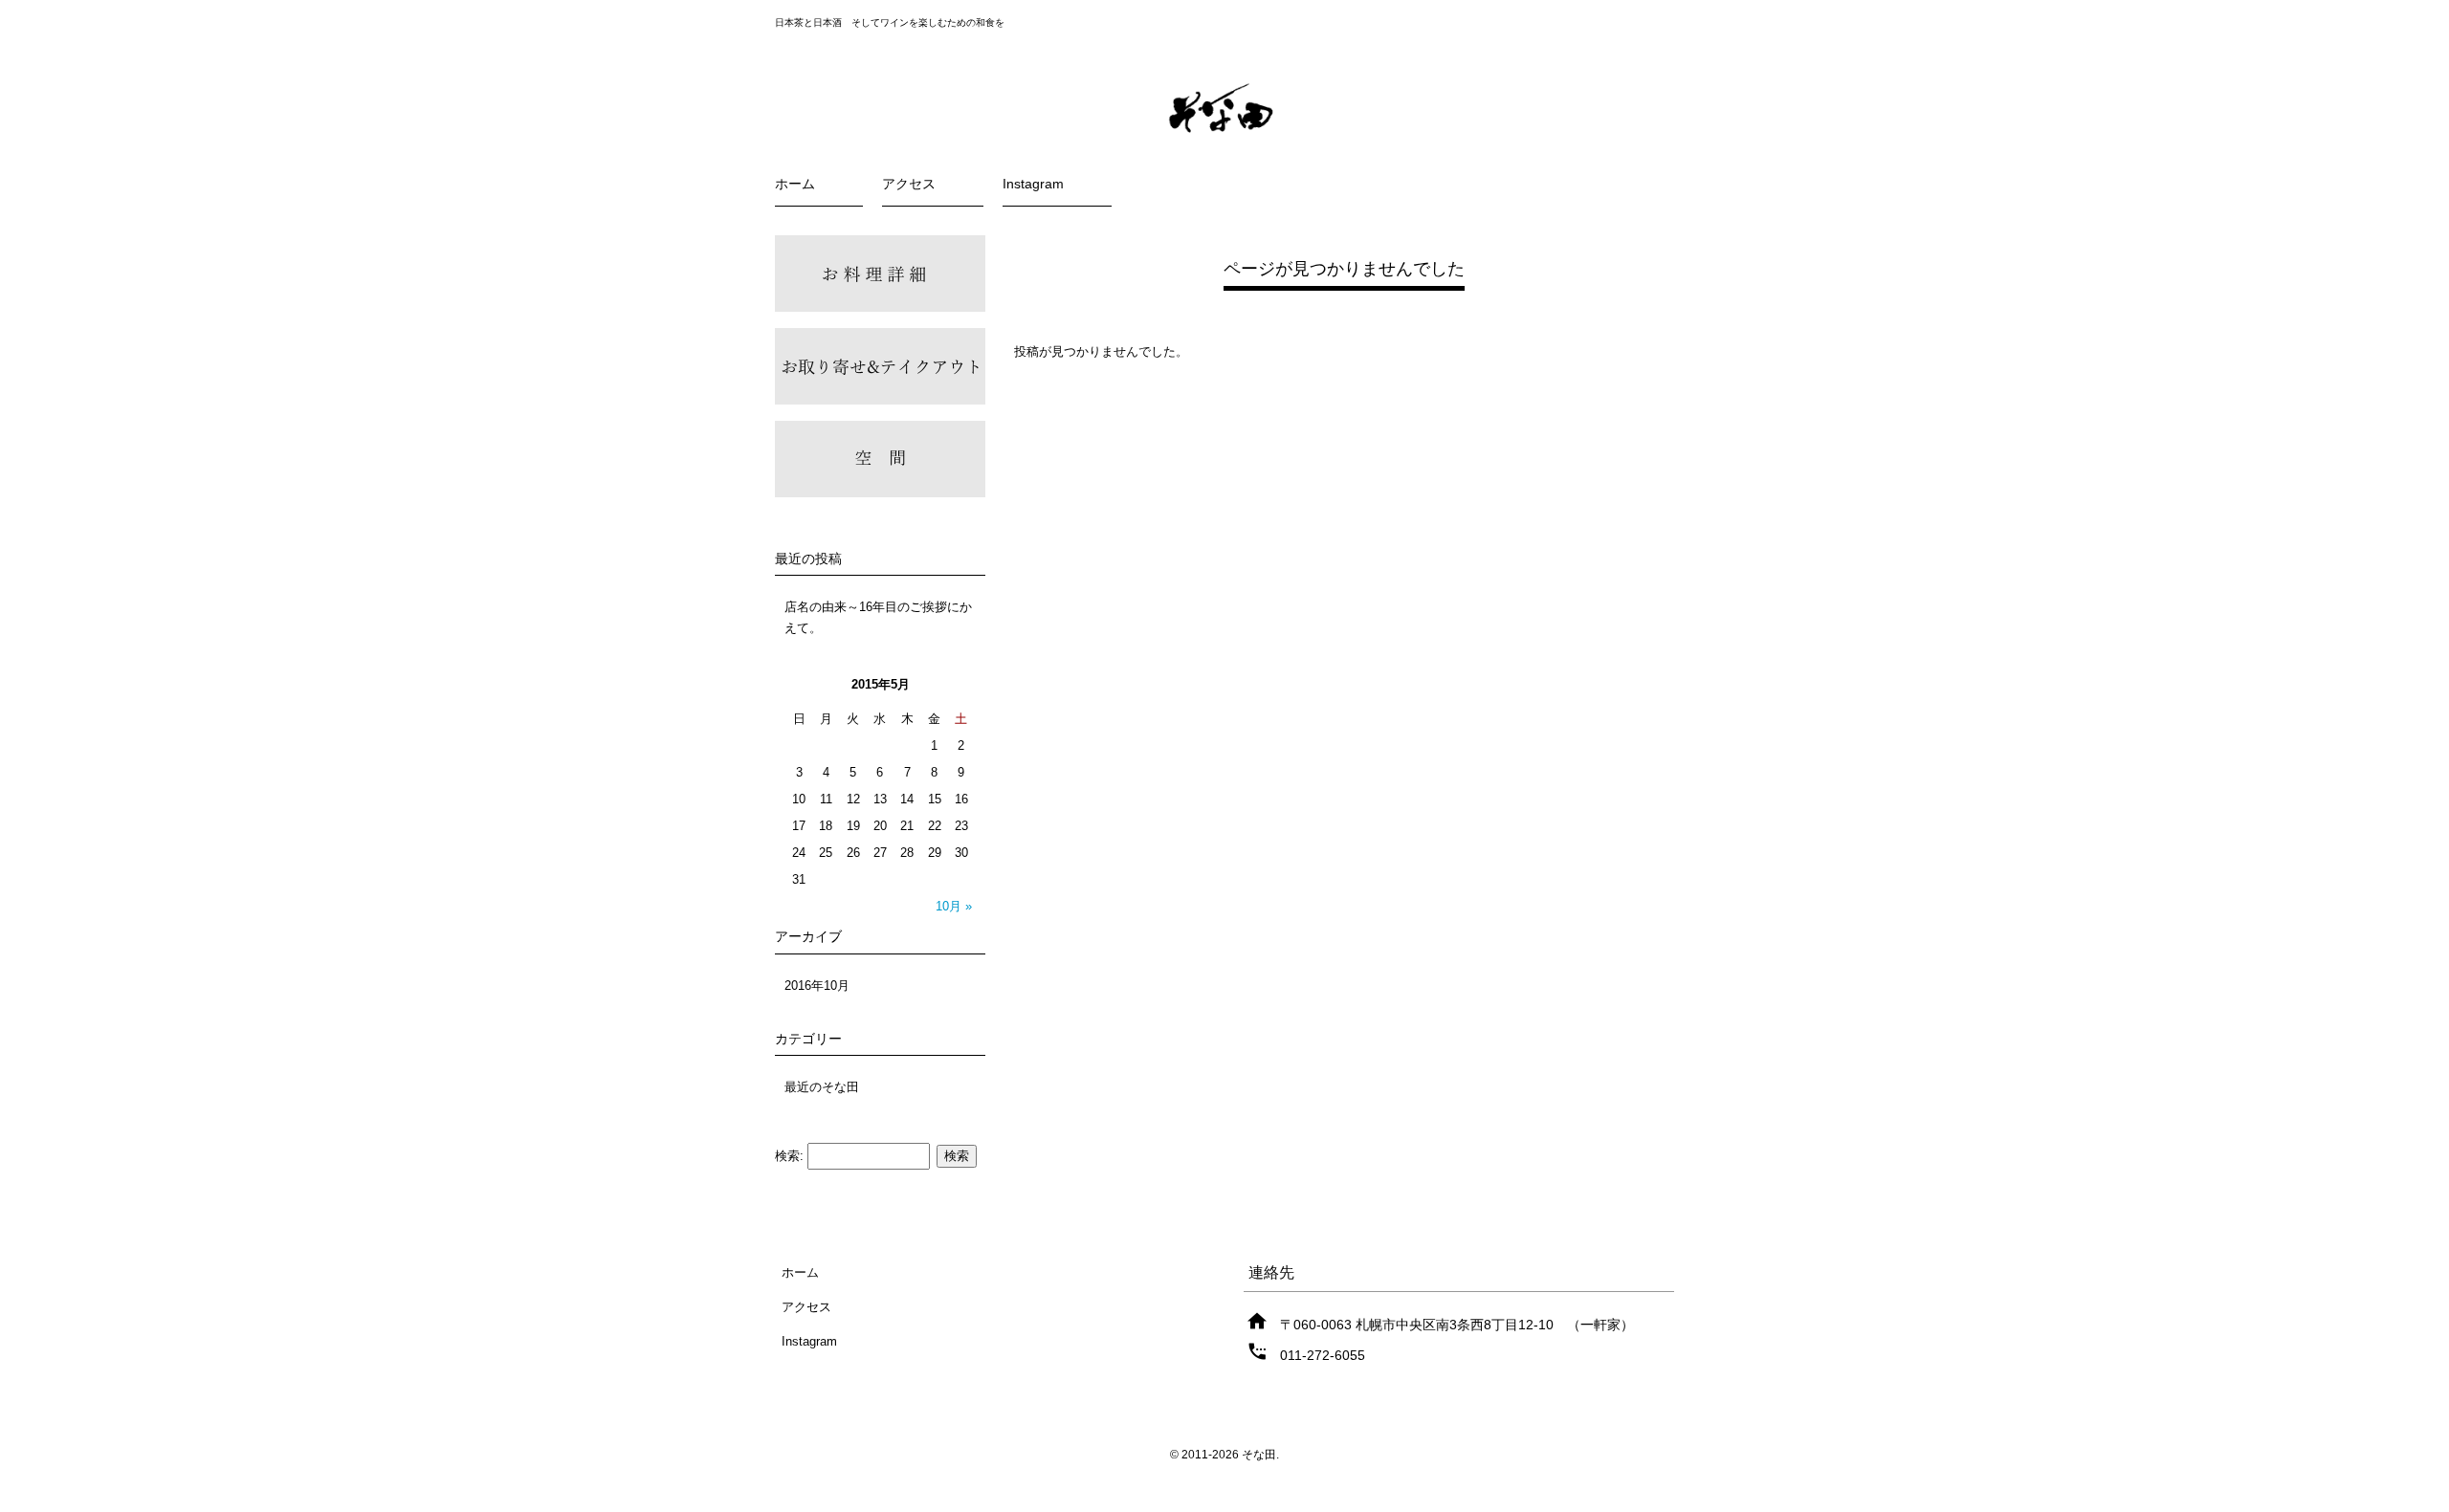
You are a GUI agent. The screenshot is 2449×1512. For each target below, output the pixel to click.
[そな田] (1225, 135)
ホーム (795, 184)
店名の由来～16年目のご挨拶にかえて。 (878, 617)
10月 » (954, 906)
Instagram (1033, 184)
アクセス (909, 184)
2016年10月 (817, 986)
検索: (789, 1156)
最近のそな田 (822, 1087)
